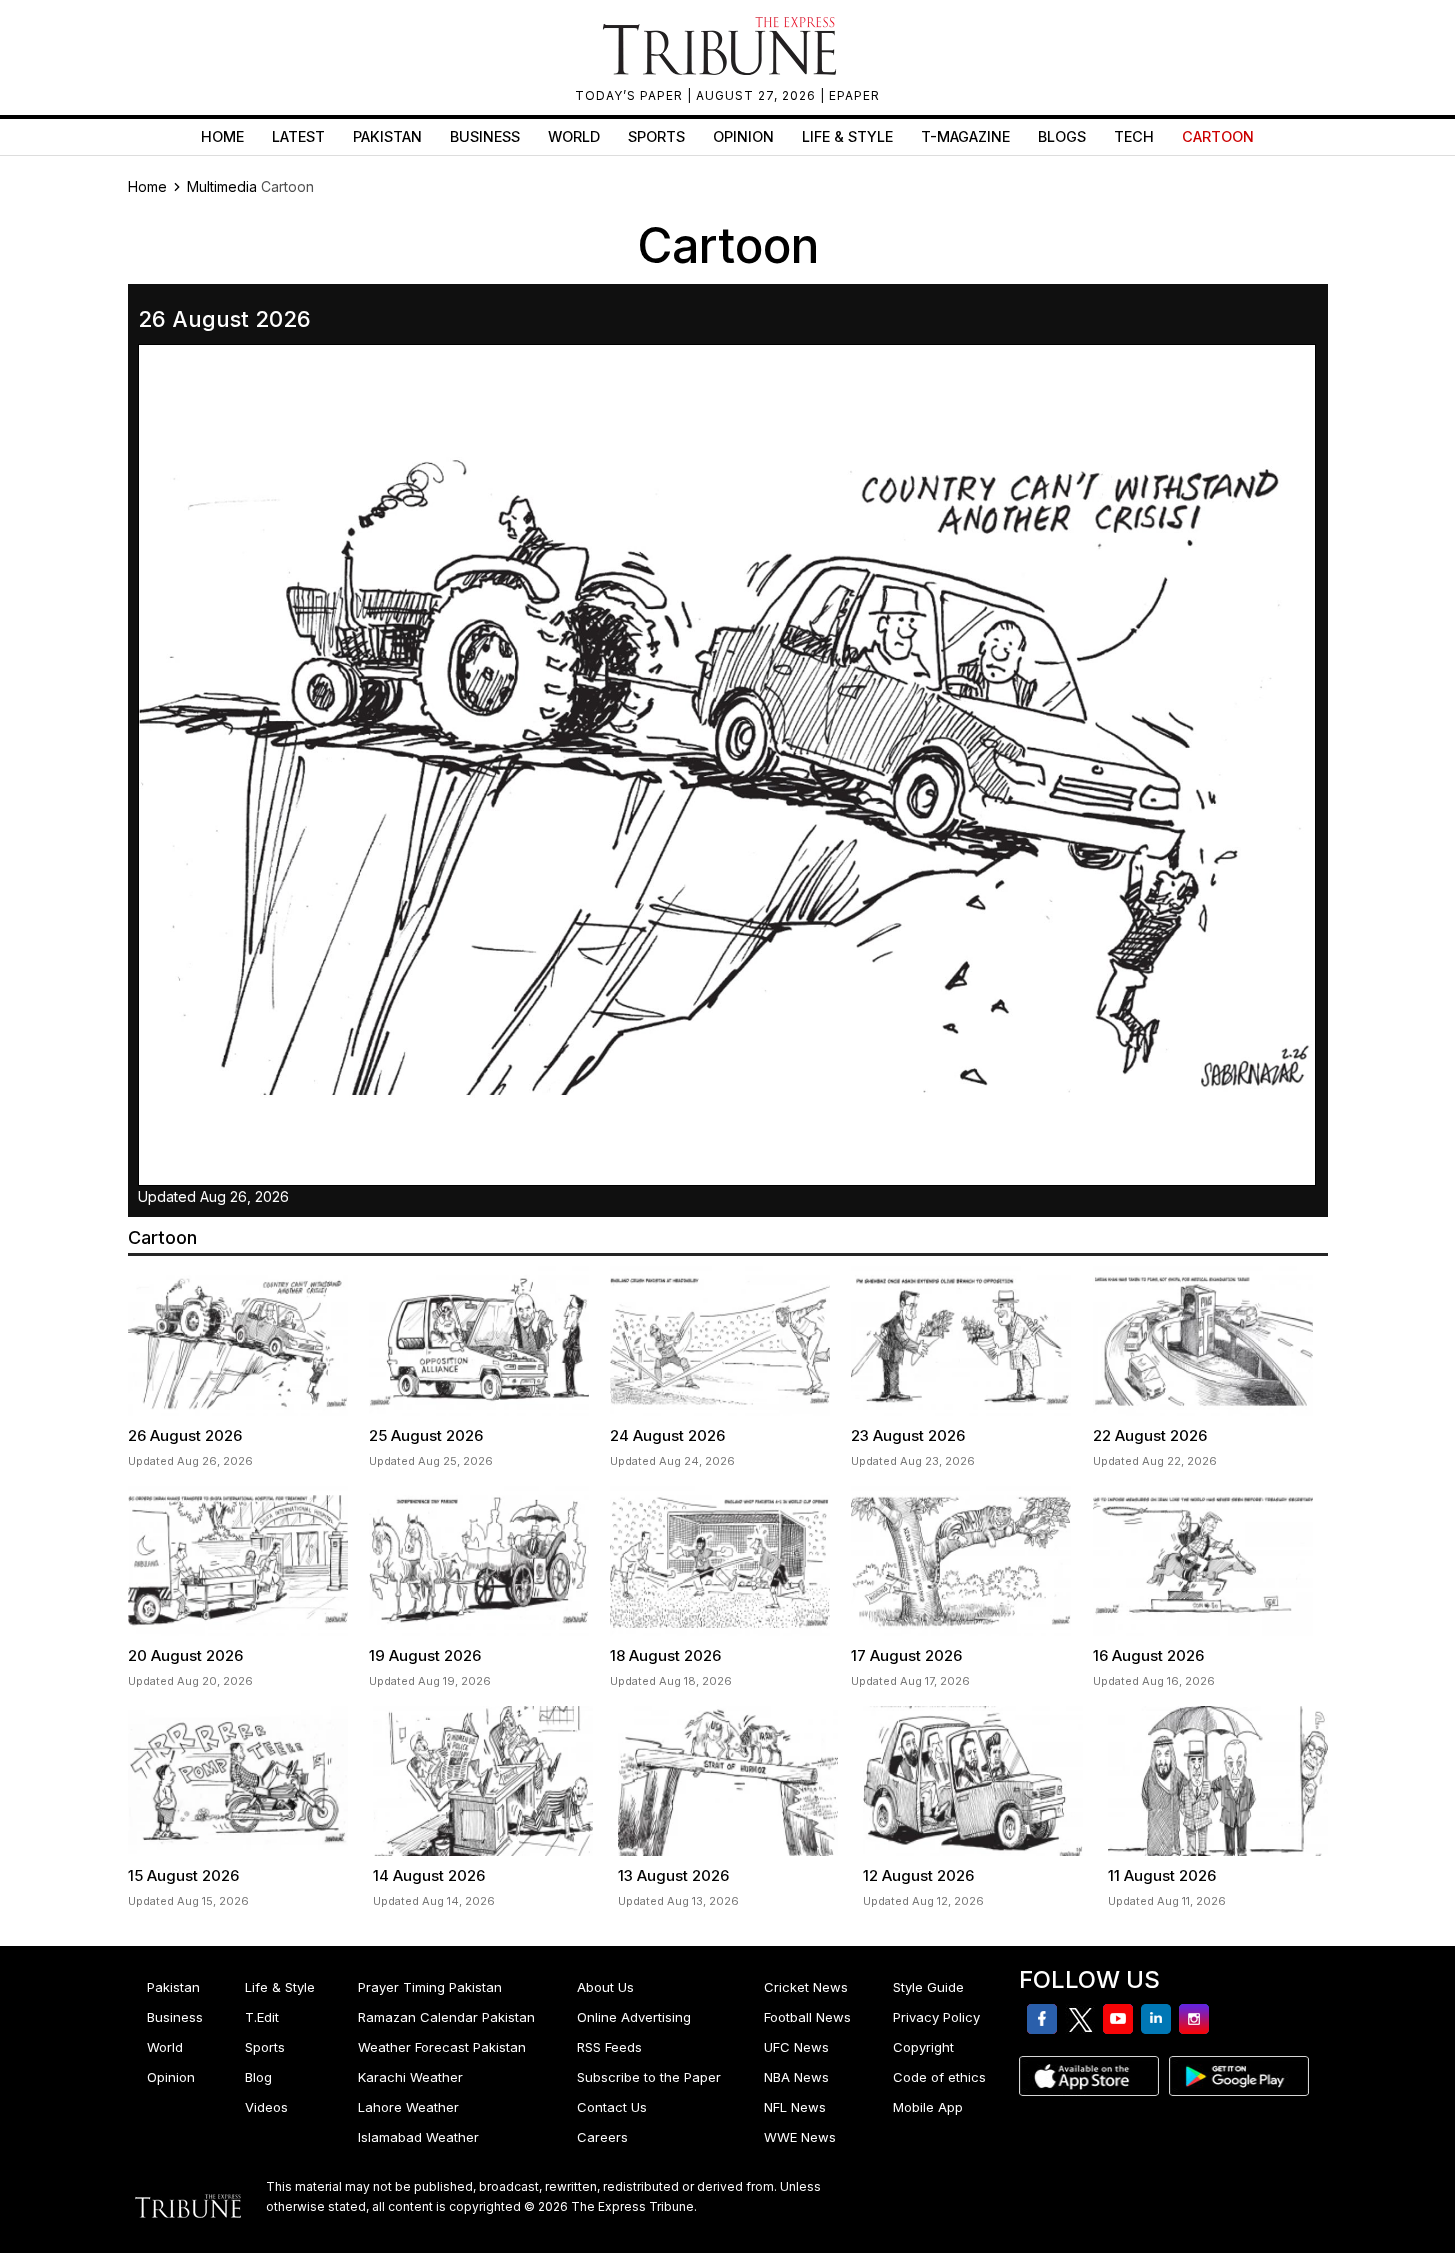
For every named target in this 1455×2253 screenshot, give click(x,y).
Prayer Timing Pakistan (430, 1987)
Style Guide (928, 1987)
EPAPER (854, 95)
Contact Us (612, 2107)
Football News (807, 2017)
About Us (605, 1987)
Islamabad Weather (418, 2137)
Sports (656, 136)
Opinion (743, 136)
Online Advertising (634, 2017)
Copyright (923, 2047)
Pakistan (387, 136)
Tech (1134, 136)
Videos (266, 2107)
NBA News (796, 2077)
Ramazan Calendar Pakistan (446, 2017)
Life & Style (847, 136)
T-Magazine (965, 136)
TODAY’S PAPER (631, 95)
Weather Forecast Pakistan (442, 2047)
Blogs (1062, 136)
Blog (258, 2077)
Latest (298, 136)
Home (222, 136)
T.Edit (262, 2017)
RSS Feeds (609, 2047)
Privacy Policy (936, 2017)
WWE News (800, 2137)
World (574, 136)
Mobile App (928, 2107)
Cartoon (1218, 136)
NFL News (795, 2107)
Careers (602, 2137)
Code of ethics (939, 2077)
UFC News (796, 2047)
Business (485, 136)
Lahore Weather (408, 2107)
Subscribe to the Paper (649, 2077)
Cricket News (806, 1987)
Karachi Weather (410, 2077)
